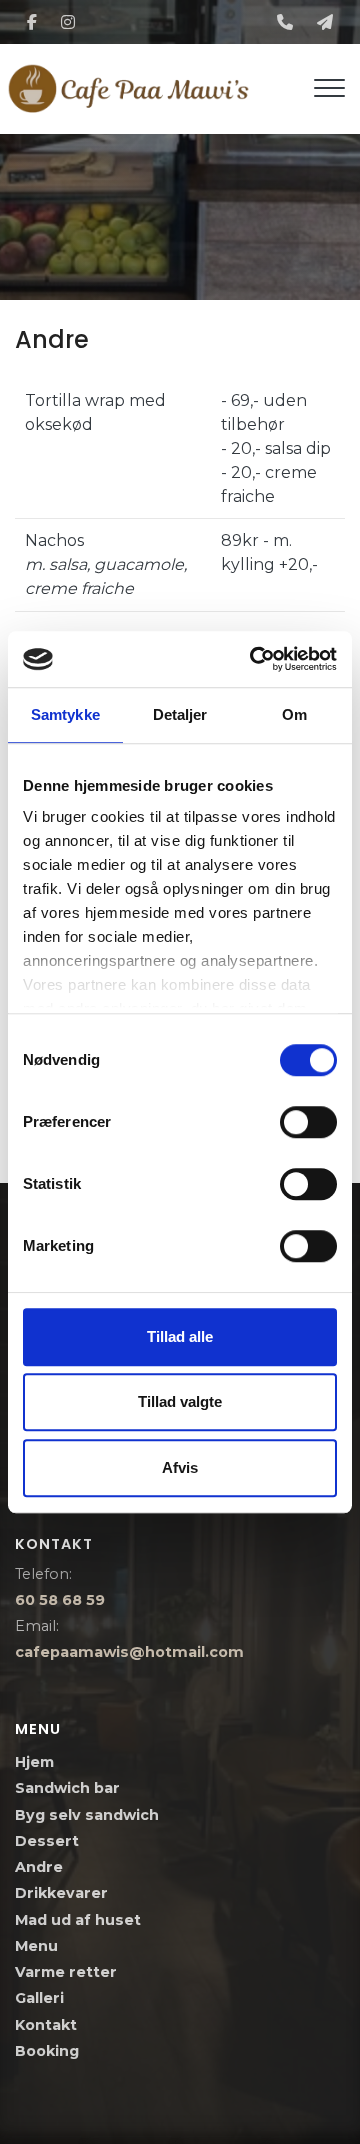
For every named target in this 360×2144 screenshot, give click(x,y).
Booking (47, 2051)
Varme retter (66, 1972)
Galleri (39, 1998)
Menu (36, 1946)
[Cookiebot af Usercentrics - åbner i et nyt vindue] (254, 659)
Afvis (180, 1467)
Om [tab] (294, 714)
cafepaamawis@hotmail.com (129, 1652)
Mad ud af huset (78, 1920)
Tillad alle (180, 1336)
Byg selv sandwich (87, 1815)
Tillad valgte (180, 1401)
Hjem (34, 1762)
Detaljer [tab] (180, 714)
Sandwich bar (67, 1788)
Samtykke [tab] (65, 714)
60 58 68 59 (60, 1600)
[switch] (308, 1122)
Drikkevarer (61, 1893)
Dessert (47, 1841)
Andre (39, 1867)
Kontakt (46, 2025)
